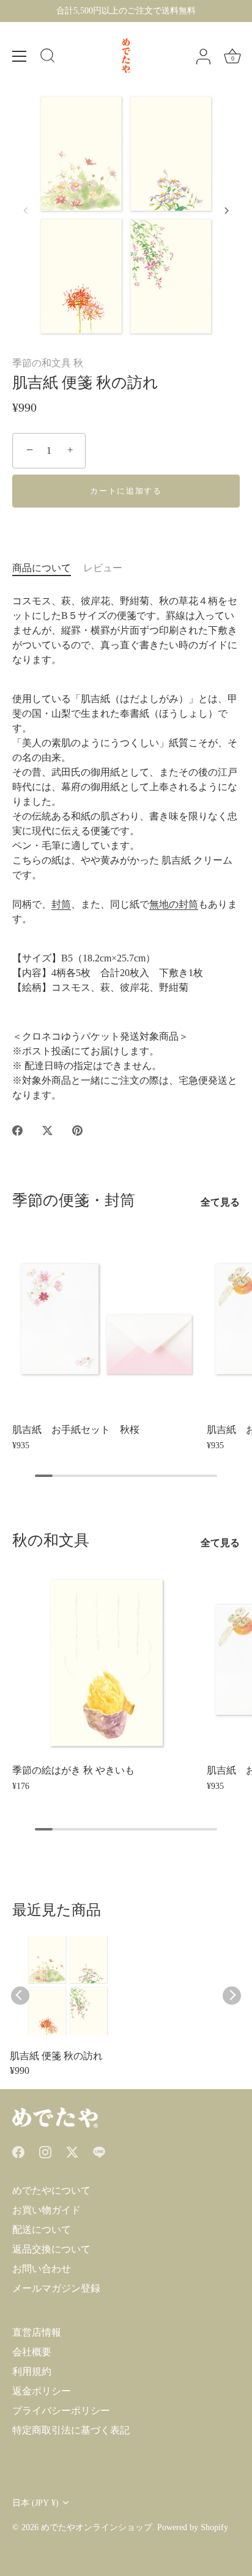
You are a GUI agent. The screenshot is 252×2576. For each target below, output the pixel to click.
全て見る (220, 1202)
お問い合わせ (42, 2269)
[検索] (48, 57)
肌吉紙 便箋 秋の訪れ (56, 2056)
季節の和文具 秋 (48, 363)
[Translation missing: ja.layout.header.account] (203, 57)
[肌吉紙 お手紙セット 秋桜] (106, 1322)
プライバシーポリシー (61, 2411)
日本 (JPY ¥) (35, 2503)
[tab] (48, 568)
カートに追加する (126, 491)
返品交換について (51, 2249)
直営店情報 (37, 2332)
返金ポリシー (42, 2391)
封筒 (61, 904)
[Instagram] (45, 2151)
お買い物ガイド (46, 2210)
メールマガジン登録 (56, 2288)
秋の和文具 (51, 1540)
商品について (42, 568)
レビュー (103, 568)
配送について (42, 2230)
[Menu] (20, 56)
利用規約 (32, 2371)
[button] (26, 210)
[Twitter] (72, 2151)
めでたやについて (51, 2190)
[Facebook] (18, 2151)
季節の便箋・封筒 (74, 1200)
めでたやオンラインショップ (97, 2527)
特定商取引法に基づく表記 (71, 2430)
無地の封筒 (174, 904)
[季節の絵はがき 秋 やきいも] (106, 1663)
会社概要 (32, 2352)
